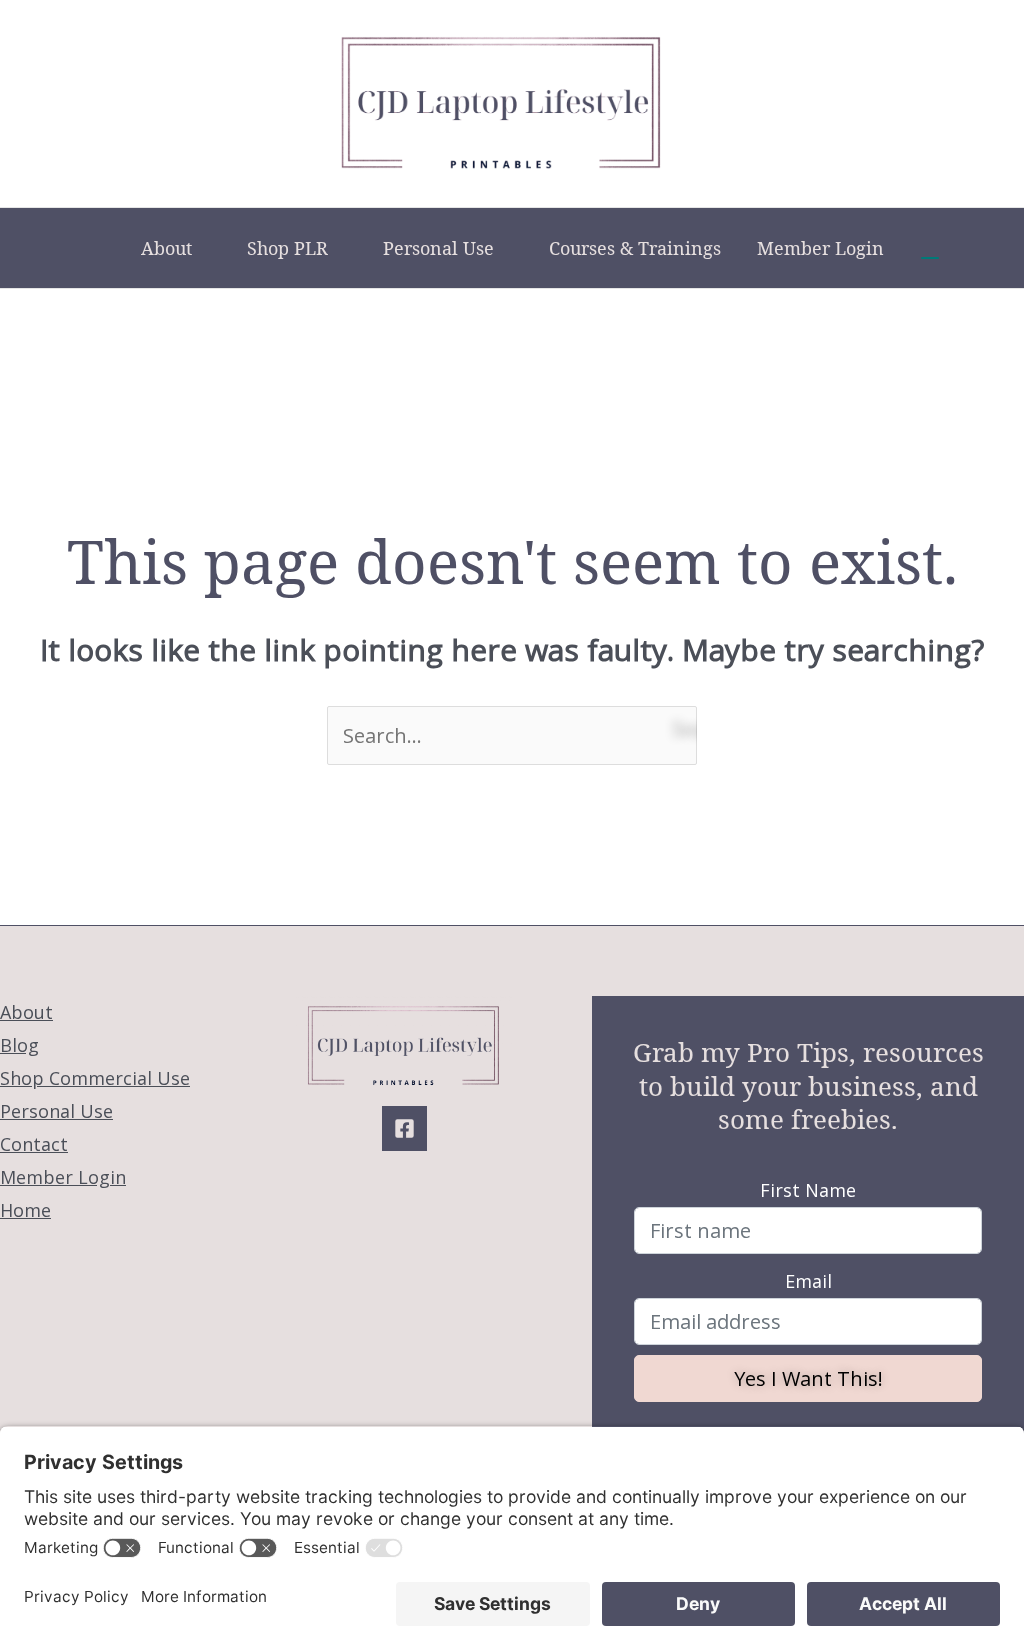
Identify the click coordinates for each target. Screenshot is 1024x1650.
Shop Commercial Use (95, 1078)
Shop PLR (287, 248)
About (166, 248)
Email (808, 1281)
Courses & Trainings (635, 248)
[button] (930, 248)
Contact (34, 1144)
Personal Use (438, 248)
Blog (19, 1045)
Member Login (820, 248)
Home (25, 1210)
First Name (808, 1190)
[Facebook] (404, 1128)
